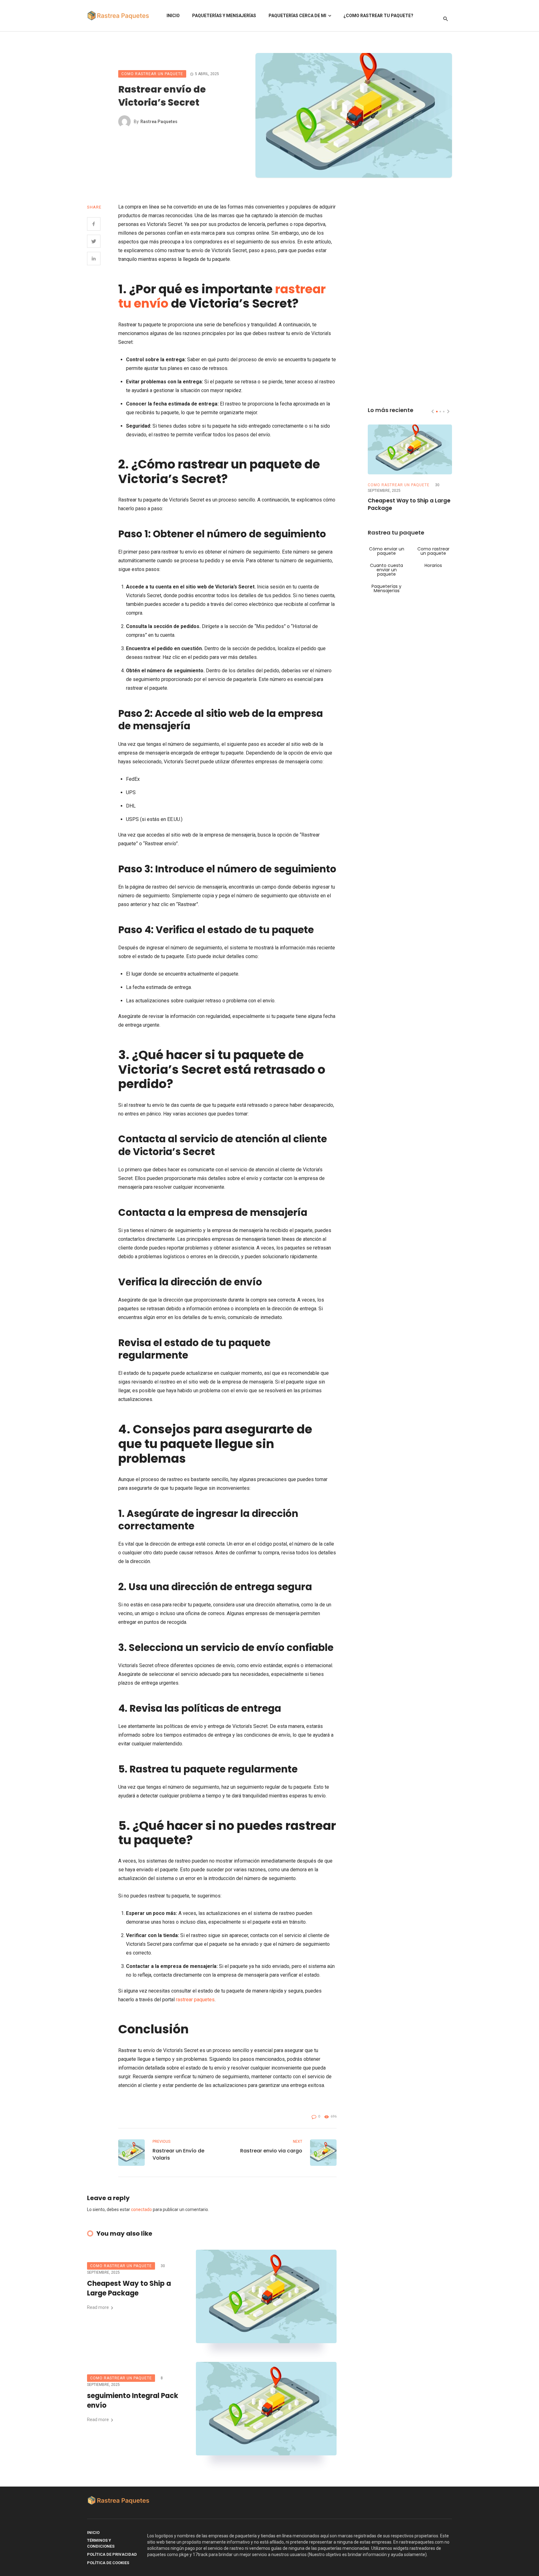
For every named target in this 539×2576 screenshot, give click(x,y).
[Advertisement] (410, 296)
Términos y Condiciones (101, 2543)
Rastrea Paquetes (159, 122)
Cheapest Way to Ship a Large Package (129, 2288)
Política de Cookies (108, 2563)
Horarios (433, 565)
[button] (437, 412)
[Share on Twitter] (94, 241)
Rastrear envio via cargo (271, 2151)
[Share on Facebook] (94, 224)
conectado (141, 2209)
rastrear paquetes (195, 2000)
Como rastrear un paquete (152, 74)
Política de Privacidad (112, 2554)
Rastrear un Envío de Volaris (178, 2154)
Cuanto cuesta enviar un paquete (386, 570)
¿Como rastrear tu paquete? (378, 16)
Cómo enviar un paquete (387, 551)
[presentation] (433, 411)
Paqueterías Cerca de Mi (297, 16)
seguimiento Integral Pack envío (133, 2401)
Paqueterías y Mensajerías (224, 16)
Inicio (173, 16)
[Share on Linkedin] (94, 259)
